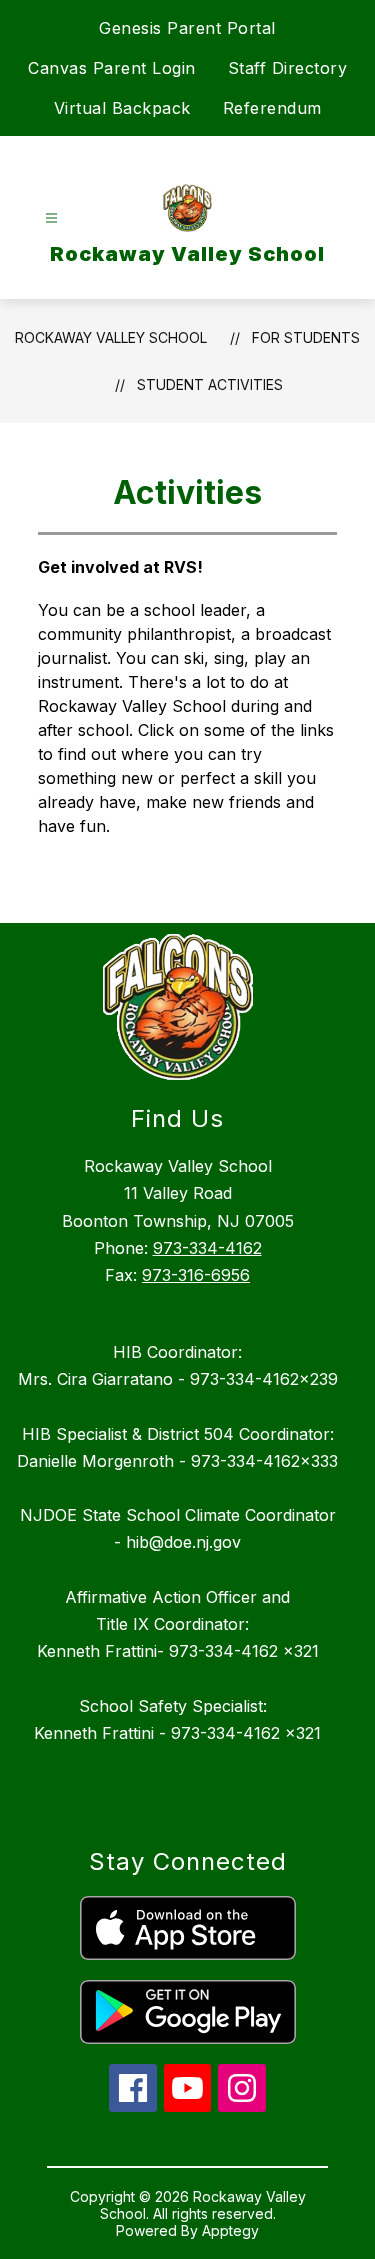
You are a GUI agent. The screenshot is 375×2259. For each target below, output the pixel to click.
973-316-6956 (196, 1275)
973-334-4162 (207, 1248)
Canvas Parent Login (112, 68)
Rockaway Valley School (111, 337)
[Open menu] (51, 218)
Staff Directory (288, 68)
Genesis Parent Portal (187, 28)
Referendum (272, 108)
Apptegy (230, 2230)
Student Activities (210, 384)
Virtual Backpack (122, 108)
